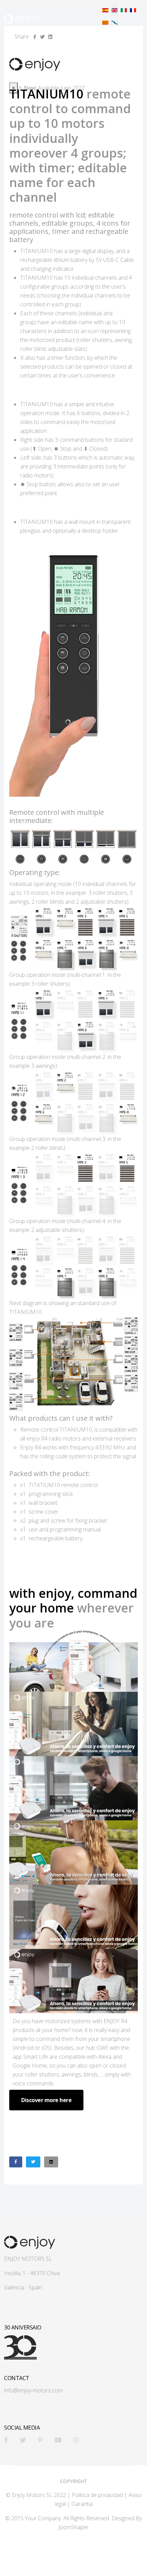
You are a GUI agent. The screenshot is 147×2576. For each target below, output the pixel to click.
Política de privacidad (97, 2495)
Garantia (82, 2504)
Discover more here (46, 2100)
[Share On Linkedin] (51, 2162)
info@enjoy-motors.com (33, 2390)
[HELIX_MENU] (140, 43)
